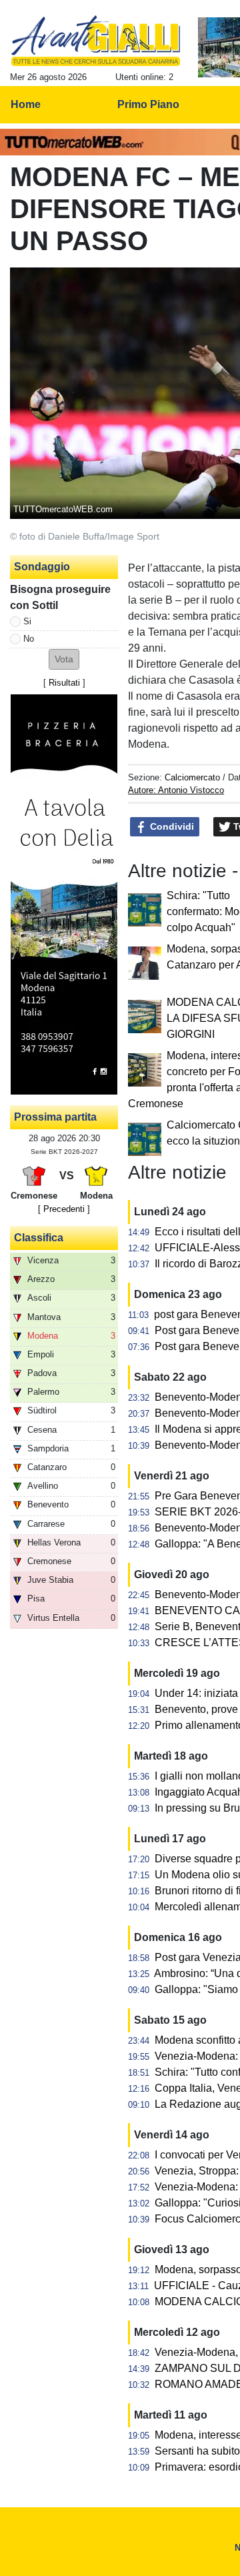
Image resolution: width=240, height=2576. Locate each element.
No (29, 639)
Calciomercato (192, 777)
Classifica (39, 1238)
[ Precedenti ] (64, 1209)
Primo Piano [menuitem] (148, 104)
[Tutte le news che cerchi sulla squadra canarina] (96, 41)
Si (27, 621)
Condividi (171, 826)
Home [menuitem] (26, 104)
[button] (64, 659)
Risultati (64, 683)
